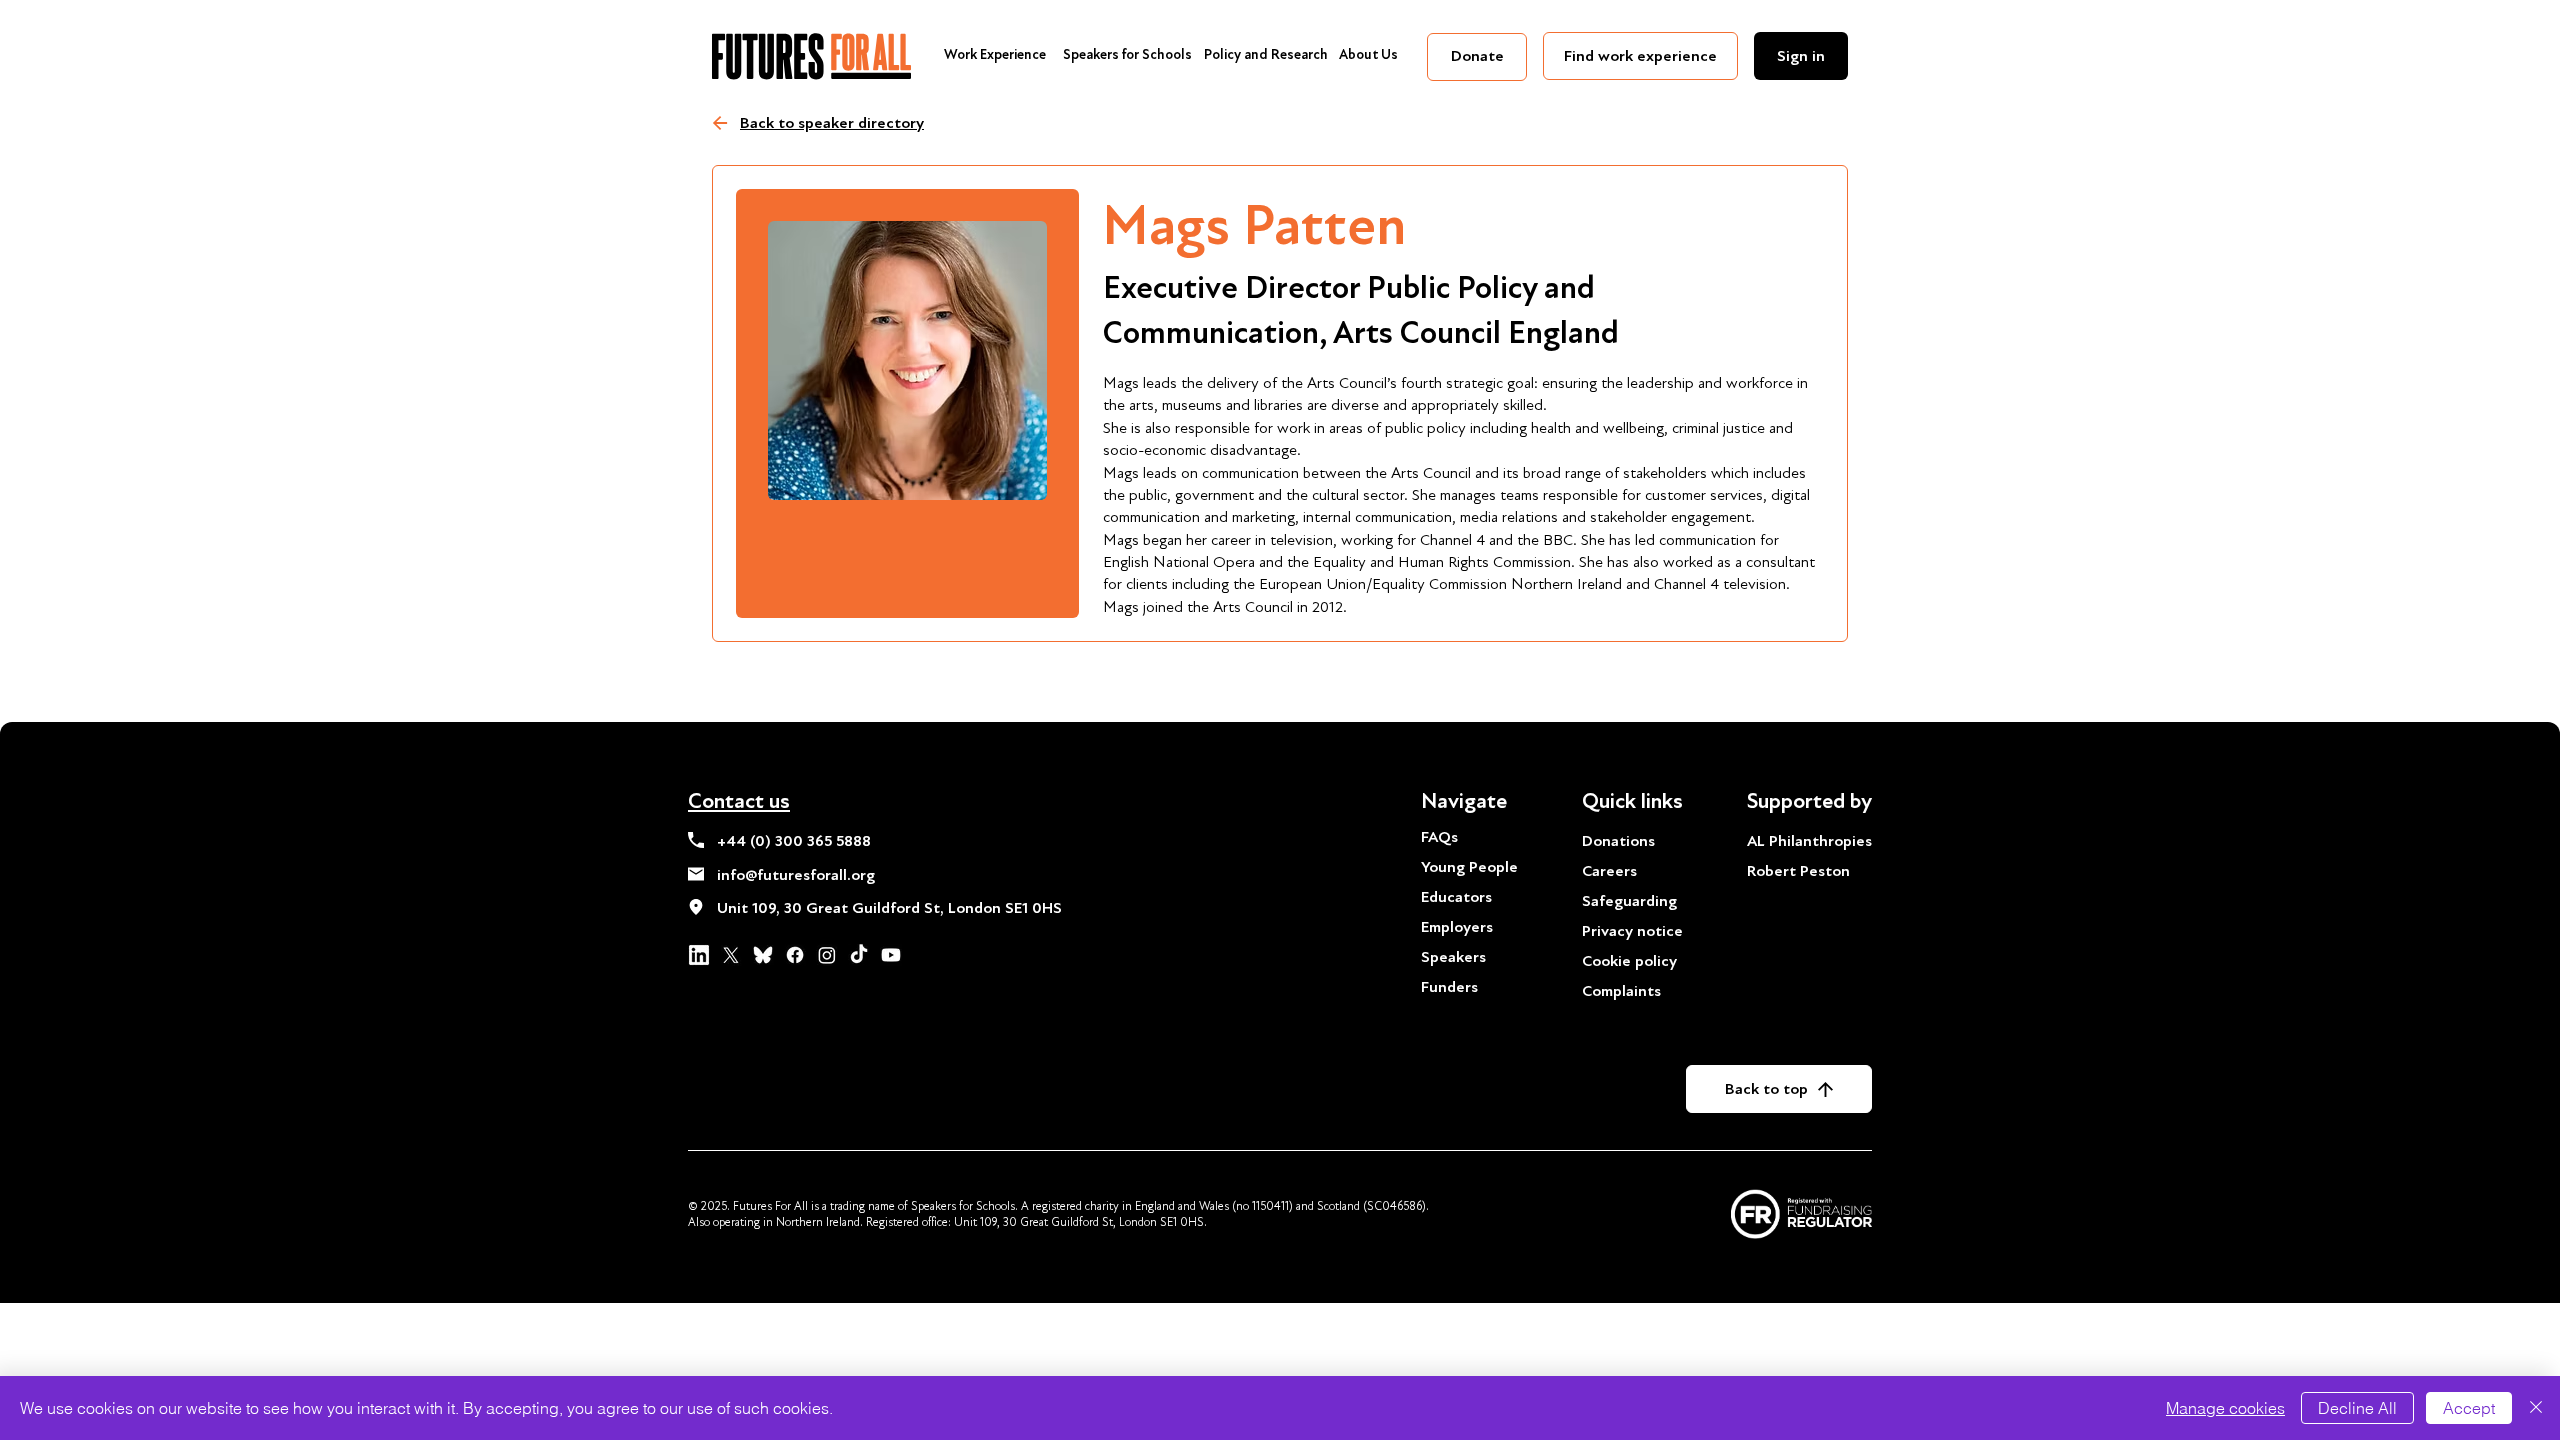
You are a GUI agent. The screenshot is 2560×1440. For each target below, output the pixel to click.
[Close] (2536, 1408)
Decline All (2357, 1408)
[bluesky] (763, 955)
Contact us (739, 801)
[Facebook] (795, 955)
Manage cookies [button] (2225, 1408)
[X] (731, 955)
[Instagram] (827, 955)
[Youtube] (891, 955)
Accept (2469, 1408)
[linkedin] (699, 955)
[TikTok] (859, 955)
